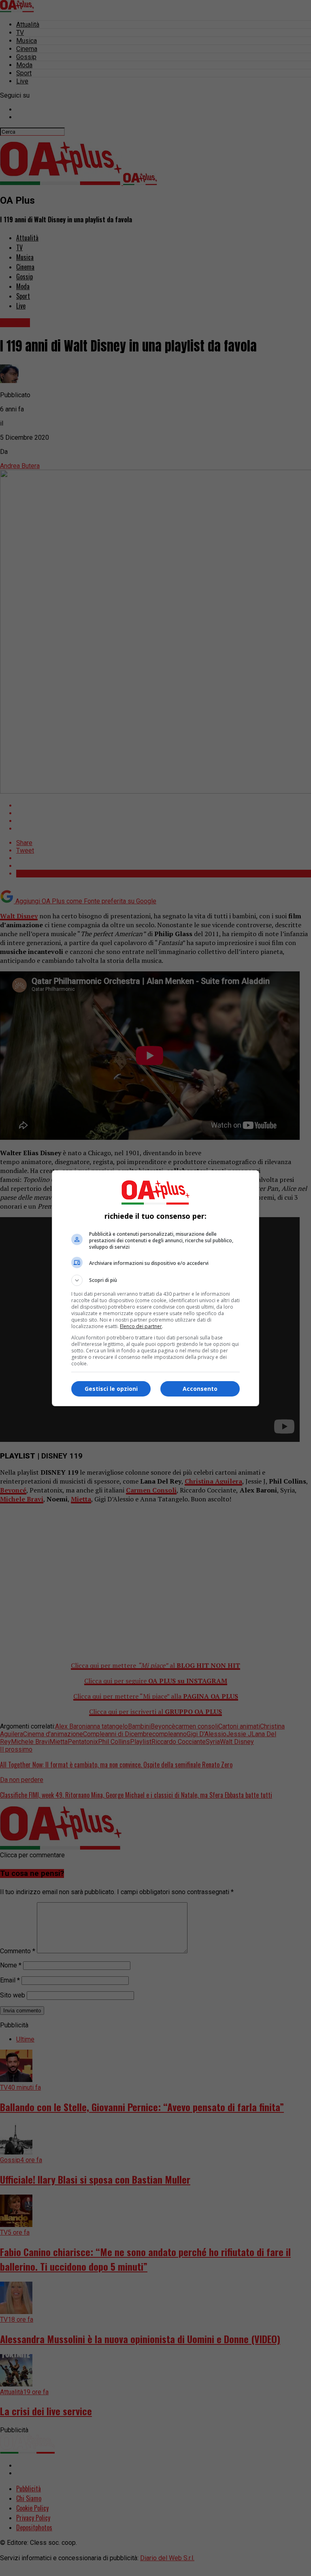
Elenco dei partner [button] (141, 1326)
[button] (155, 1280)
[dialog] (155, 1288)
